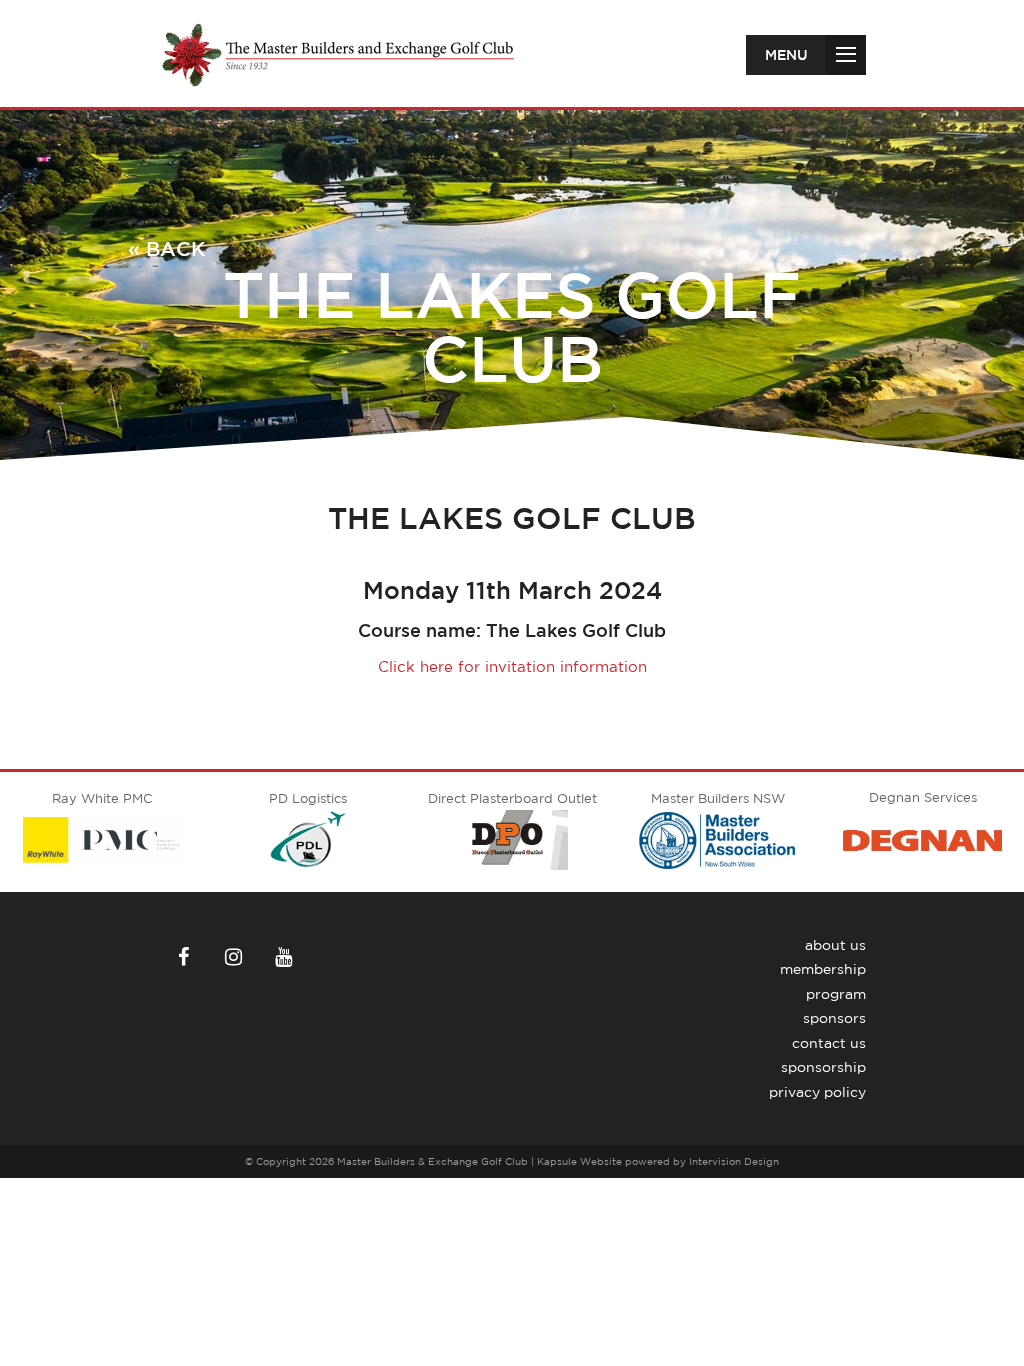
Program (836, 994)
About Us (835, 945)
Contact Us (829, 1043)
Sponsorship (823, 1067)
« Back (167, 248)
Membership (823, 969)
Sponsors (834, 1018)
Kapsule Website (579, 1161)
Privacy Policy (817, 1092)
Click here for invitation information (512, 666)
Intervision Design (734, 1161)
